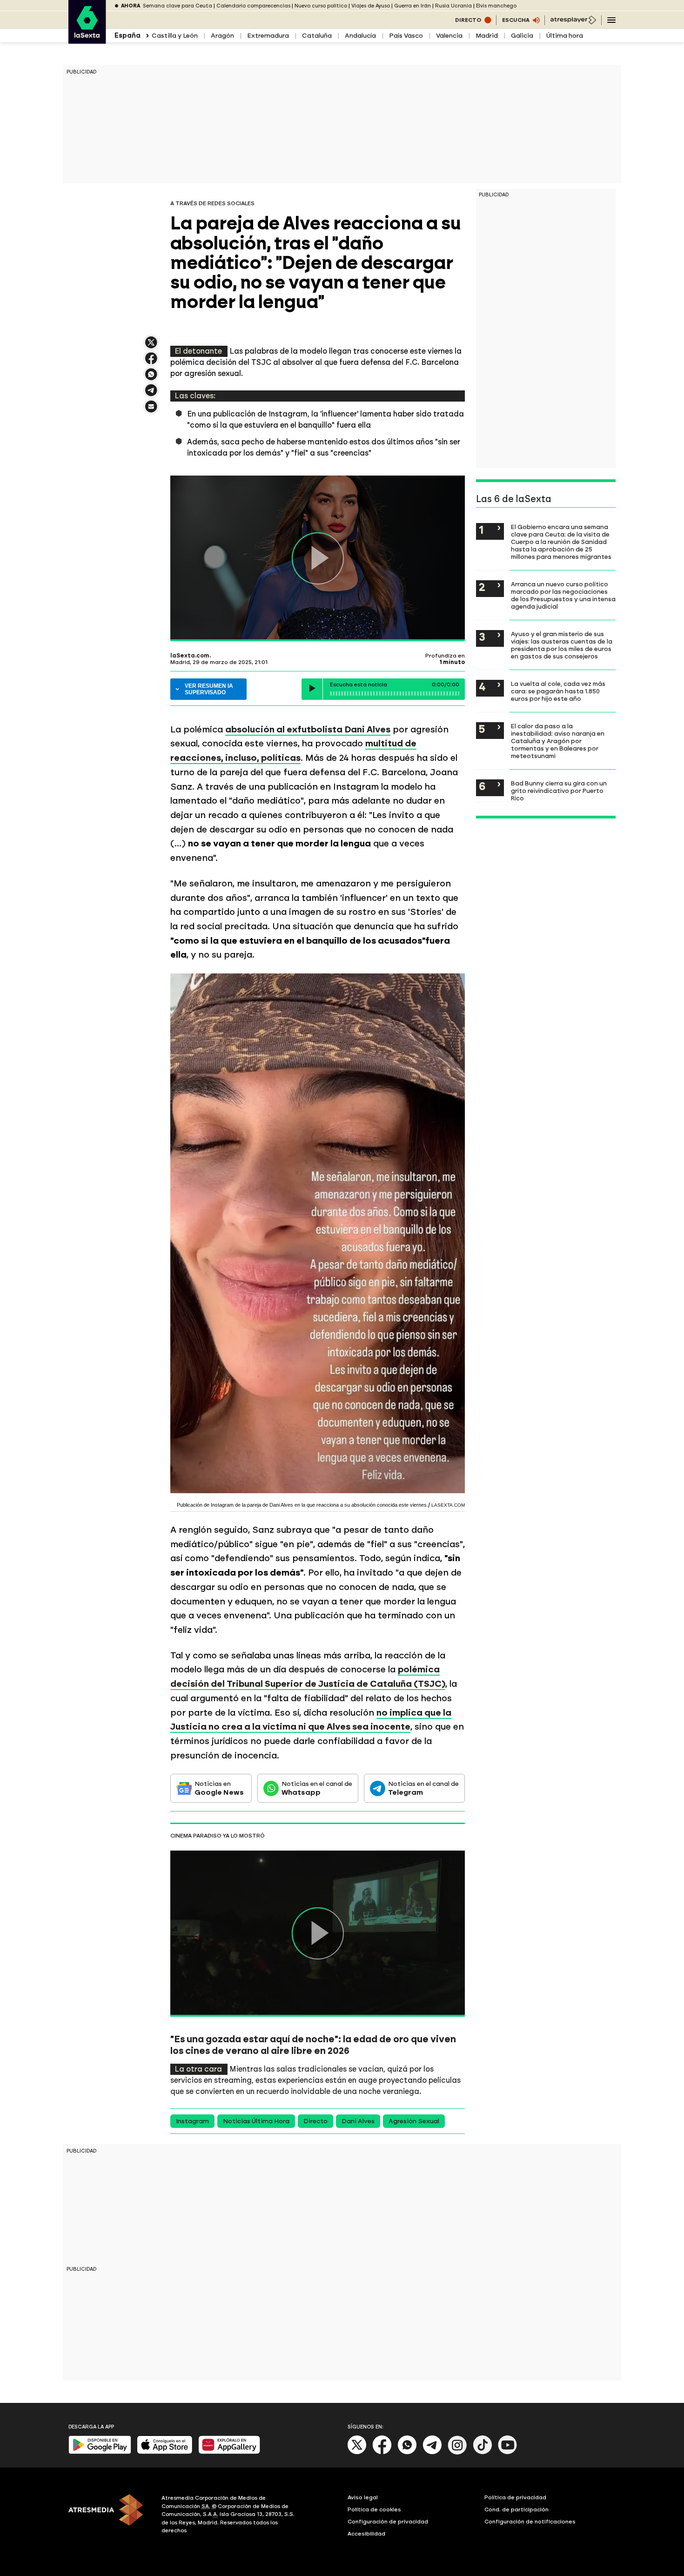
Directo (315, 2121)
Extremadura (268, 36)
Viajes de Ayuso (371, 6)
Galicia (522, 36)
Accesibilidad (366, 2534)
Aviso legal (363, 2497)
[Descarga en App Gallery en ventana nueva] (229, 2452)
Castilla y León (175, 36)
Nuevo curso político (321, 6)
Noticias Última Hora (256, 2121)
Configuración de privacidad (388, 2522)
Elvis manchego (496, 6)
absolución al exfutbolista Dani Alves (308, 729)
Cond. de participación (516, 2509)
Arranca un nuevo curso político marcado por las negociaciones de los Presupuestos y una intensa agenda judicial (563, 595)
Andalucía (360, 36)
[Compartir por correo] (151, 411)
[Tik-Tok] (483, 2452)
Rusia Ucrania (453, 6)
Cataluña (317, 36)
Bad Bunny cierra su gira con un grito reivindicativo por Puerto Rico (559, 791)
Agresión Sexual (414, 2121)
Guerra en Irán (412, 6)
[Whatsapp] (407, 2452)
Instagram (192, 2121)
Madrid (487, 36)
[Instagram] (457, 2452)
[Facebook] (382, 2452)
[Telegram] (432, 2452)
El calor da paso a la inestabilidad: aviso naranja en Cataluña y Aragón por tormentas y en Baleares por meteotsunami (558, 741)
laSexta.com (190, 656)
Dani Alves (358, 2121)
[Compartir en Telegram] (151, 394)
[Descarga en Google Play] (100, 2452)
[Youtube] (508, 2452)
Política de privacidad (515, 2497)
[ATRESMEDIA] (109, 2516)
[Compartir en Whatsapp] (151, 378)
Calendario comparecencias (253, 6)
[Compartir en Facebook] (151, 362)
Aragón (222, 36)
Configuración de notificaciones (530, 2522)
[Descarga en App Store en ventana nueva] (165, 2452)
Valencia (449, 36)
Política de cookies (374, 2509)
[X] (151, 346)
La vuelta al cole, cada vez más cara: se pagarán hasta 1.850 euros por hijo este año (558, 691)
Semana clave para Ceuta (178, 6)
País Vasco (406, 36)
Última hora (565, 36)
